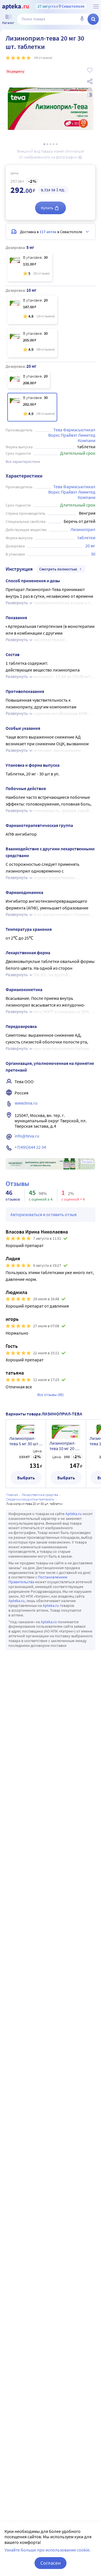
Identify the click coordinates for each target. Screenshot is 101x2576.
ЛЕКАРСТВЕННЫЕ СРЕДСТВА (40, 1495)
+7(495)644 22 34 (30, 1147)
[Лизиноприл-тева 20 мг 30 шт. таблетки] (32, 407)
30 (93, 554)
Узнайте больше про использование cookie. (48, 2550)
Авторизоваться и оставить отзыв (43, 1214)
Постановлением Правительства (38, 1579)
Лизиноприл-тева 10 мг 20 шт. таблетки (66, 1446)
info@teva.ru (27, 1136)
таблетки (86, 537)
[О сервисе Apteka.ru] (96, 6)
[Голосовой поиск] (82, 19)
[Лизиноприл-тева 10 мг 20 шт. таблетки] (32, 310)
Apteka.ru (74, 1514)
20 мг (90, 546)
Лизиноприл (83, 529)
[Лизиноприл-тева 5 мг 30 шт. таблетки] (30, 267)
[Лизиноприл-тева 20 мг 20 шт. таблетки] (29, 380)
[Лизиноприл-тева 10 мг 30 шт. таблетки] (32, 343)
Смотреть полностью (58, 569)
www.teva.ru (26, 1103)
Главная (12, 1495)
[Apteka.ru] (16, 7)
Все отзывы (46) (50, 1395)
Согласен (50, 2563)
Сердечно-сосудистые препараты (30, 1499)
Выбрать (26, 1478)
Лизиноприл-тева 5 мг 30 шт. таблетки (24, 1441)
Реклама (87, 1162)
